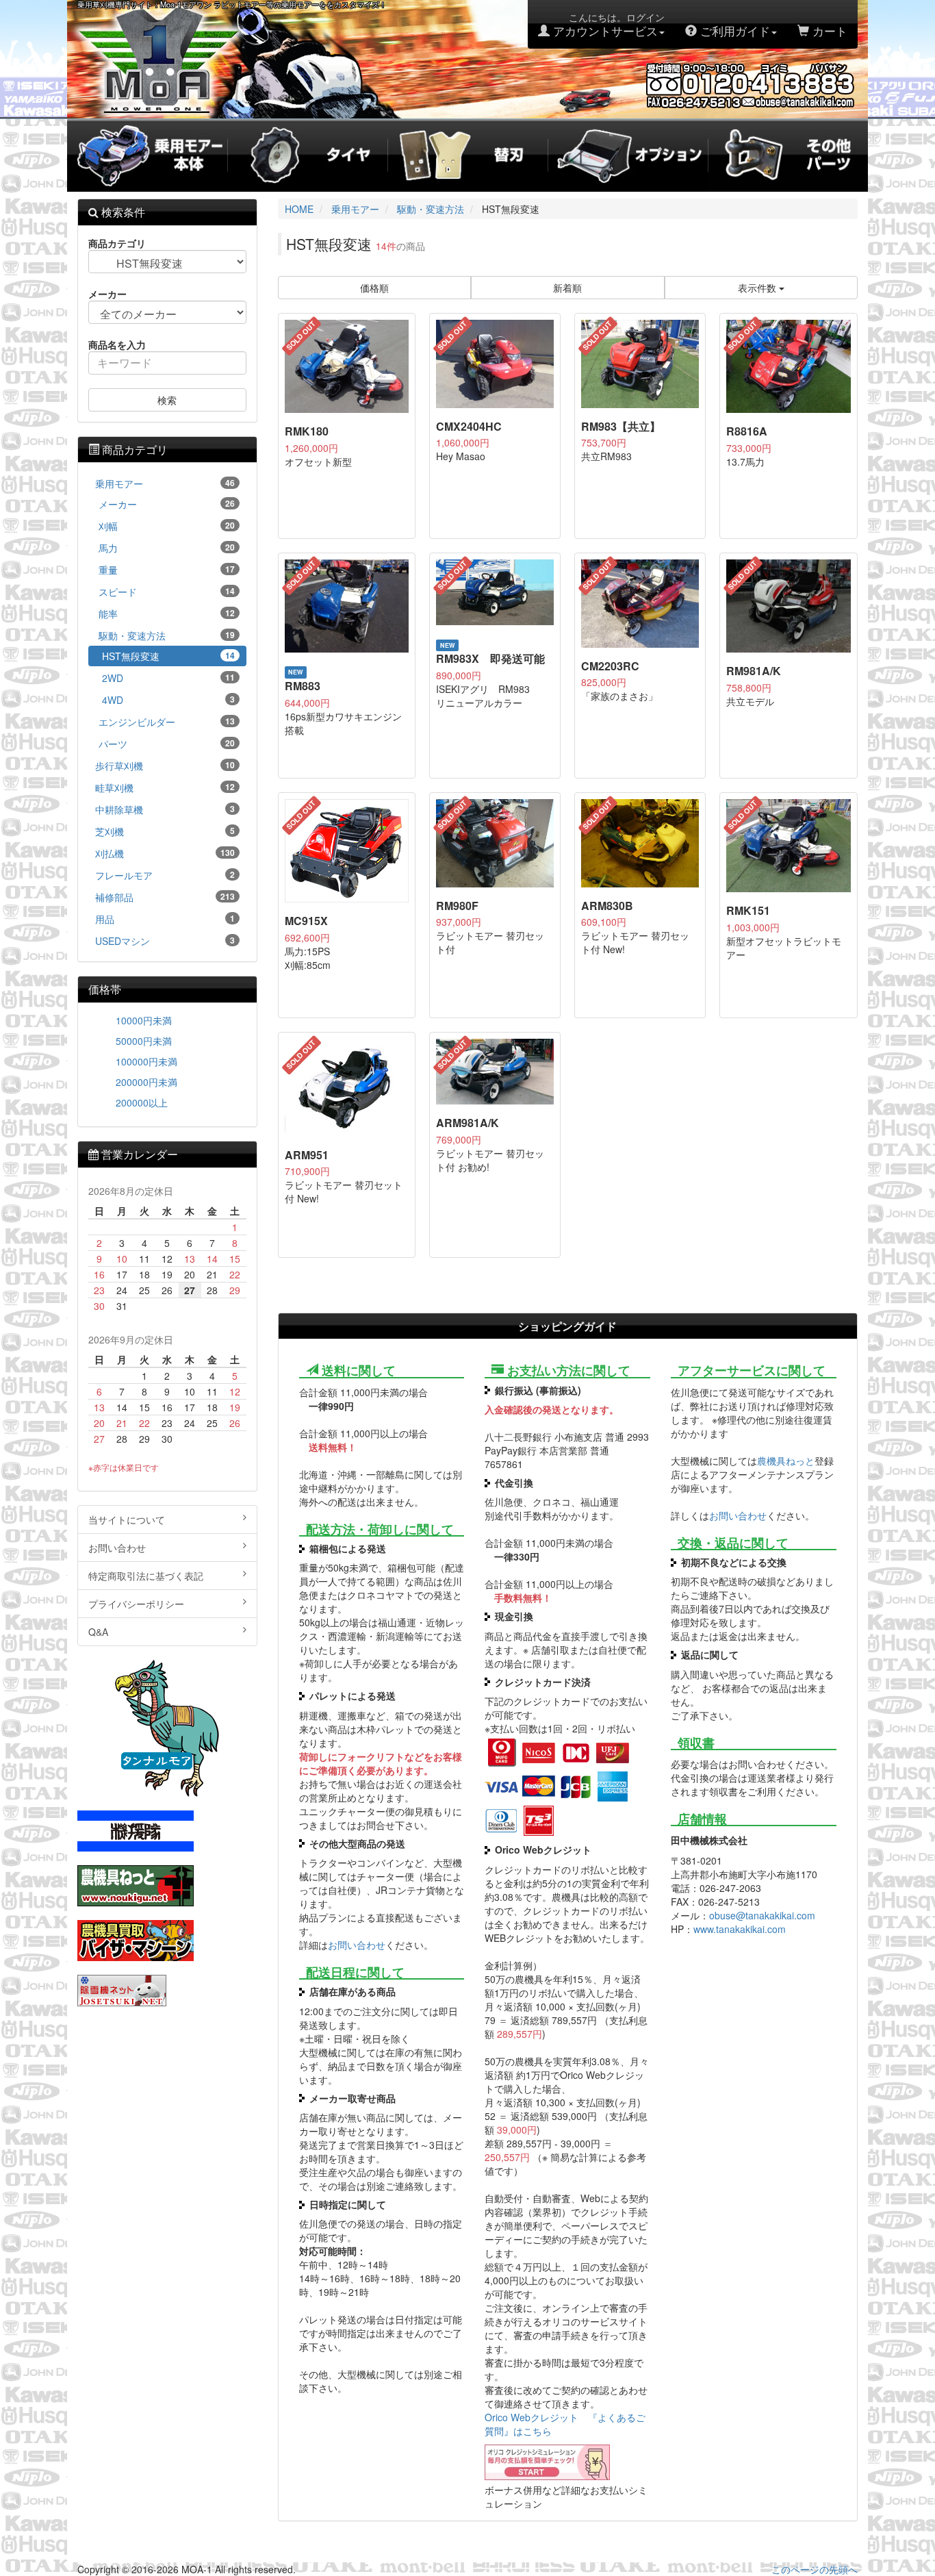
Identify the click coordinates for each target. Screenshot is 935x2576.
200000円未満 (146, 1082)
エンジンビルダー (167, 722)
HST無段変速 (168, 656)
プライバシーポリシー (136, 1604)
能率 (167, 614)
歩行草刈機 (165, 766)
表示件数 (758, 288)
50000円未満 (144, 1041)
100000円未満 (146, 1061)
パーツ (167, 744)
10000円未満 (144, 1020)
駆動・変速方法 (167, 635)
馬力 (167, 548)
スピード (167, 592)
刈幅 (167, 526)
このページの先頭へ (815, 2569)
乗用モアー (165, 483)
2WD (168, 678)
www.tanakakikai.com (740, 1929)
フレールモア (165, 875)
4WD (168, 700)
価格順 (374, 288)
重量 (167, 570)
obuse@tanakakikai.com (762, 1915)
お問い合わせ (357, 1945)
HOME (299, 209)
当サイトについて (127, 1519)
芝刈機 (165, 831)
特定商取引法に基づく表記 (146, 1576)
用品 (165, 919)
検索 (167, 400)
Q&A (98, 1632)
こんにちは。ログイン (607, 25)
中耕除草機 (165, 809)
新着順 (567, 288)
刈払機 (165, 853)
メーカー (167, 504)
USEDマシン (165, 941)
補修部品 (165, 897)
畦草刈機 (165, 787)
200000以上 (142, 1102)
